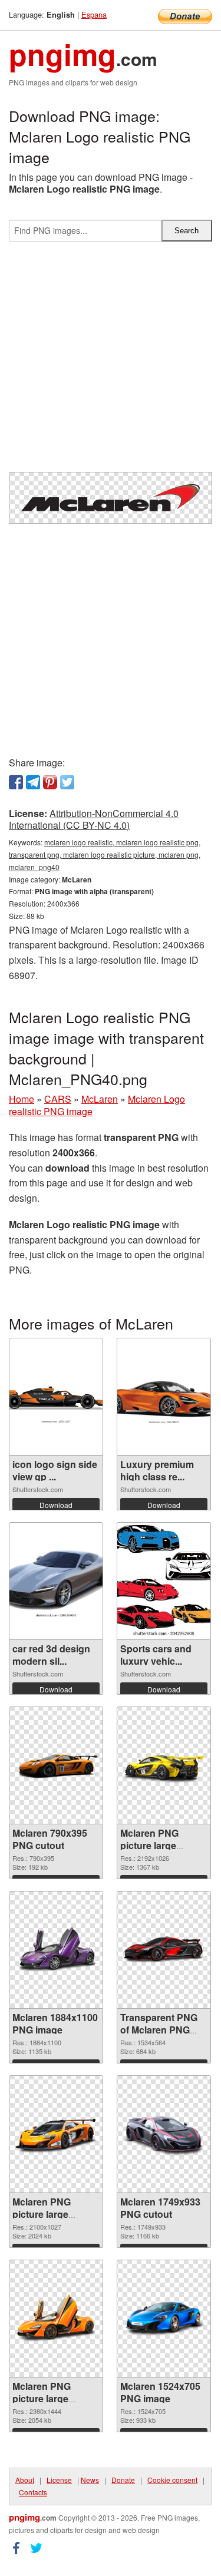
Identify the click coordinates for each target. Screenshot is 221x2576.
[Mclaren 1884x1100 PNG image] (56, 1950)
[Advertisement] (111, 361)
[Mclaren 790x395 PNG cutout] (56, 1765)
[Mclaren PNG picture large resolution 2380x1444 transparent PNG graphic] (56, 2319)
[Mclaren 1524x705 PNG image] (164, 2319)
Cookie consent (172, 2480)
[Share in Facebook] (16, 782)
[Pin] (50, 782)
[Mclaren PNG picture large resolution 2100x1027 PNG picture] (56, 2135)
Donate (123, 2480)
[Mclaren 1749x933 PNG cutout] (164, 2134)
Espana (94, 14)
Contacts (33, 2492)
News (90, 2480)
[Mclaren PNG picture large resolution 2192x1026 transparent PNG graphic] (164, 1766)
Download (56, 1505)
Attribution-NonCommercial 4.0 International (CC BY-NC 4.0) (94, 819)
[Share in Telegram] (33, 782)
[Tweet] (67, 782)
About (25, 2480)
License (59, 2480)
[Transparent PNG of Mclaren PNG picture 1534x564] (164, 1950)
